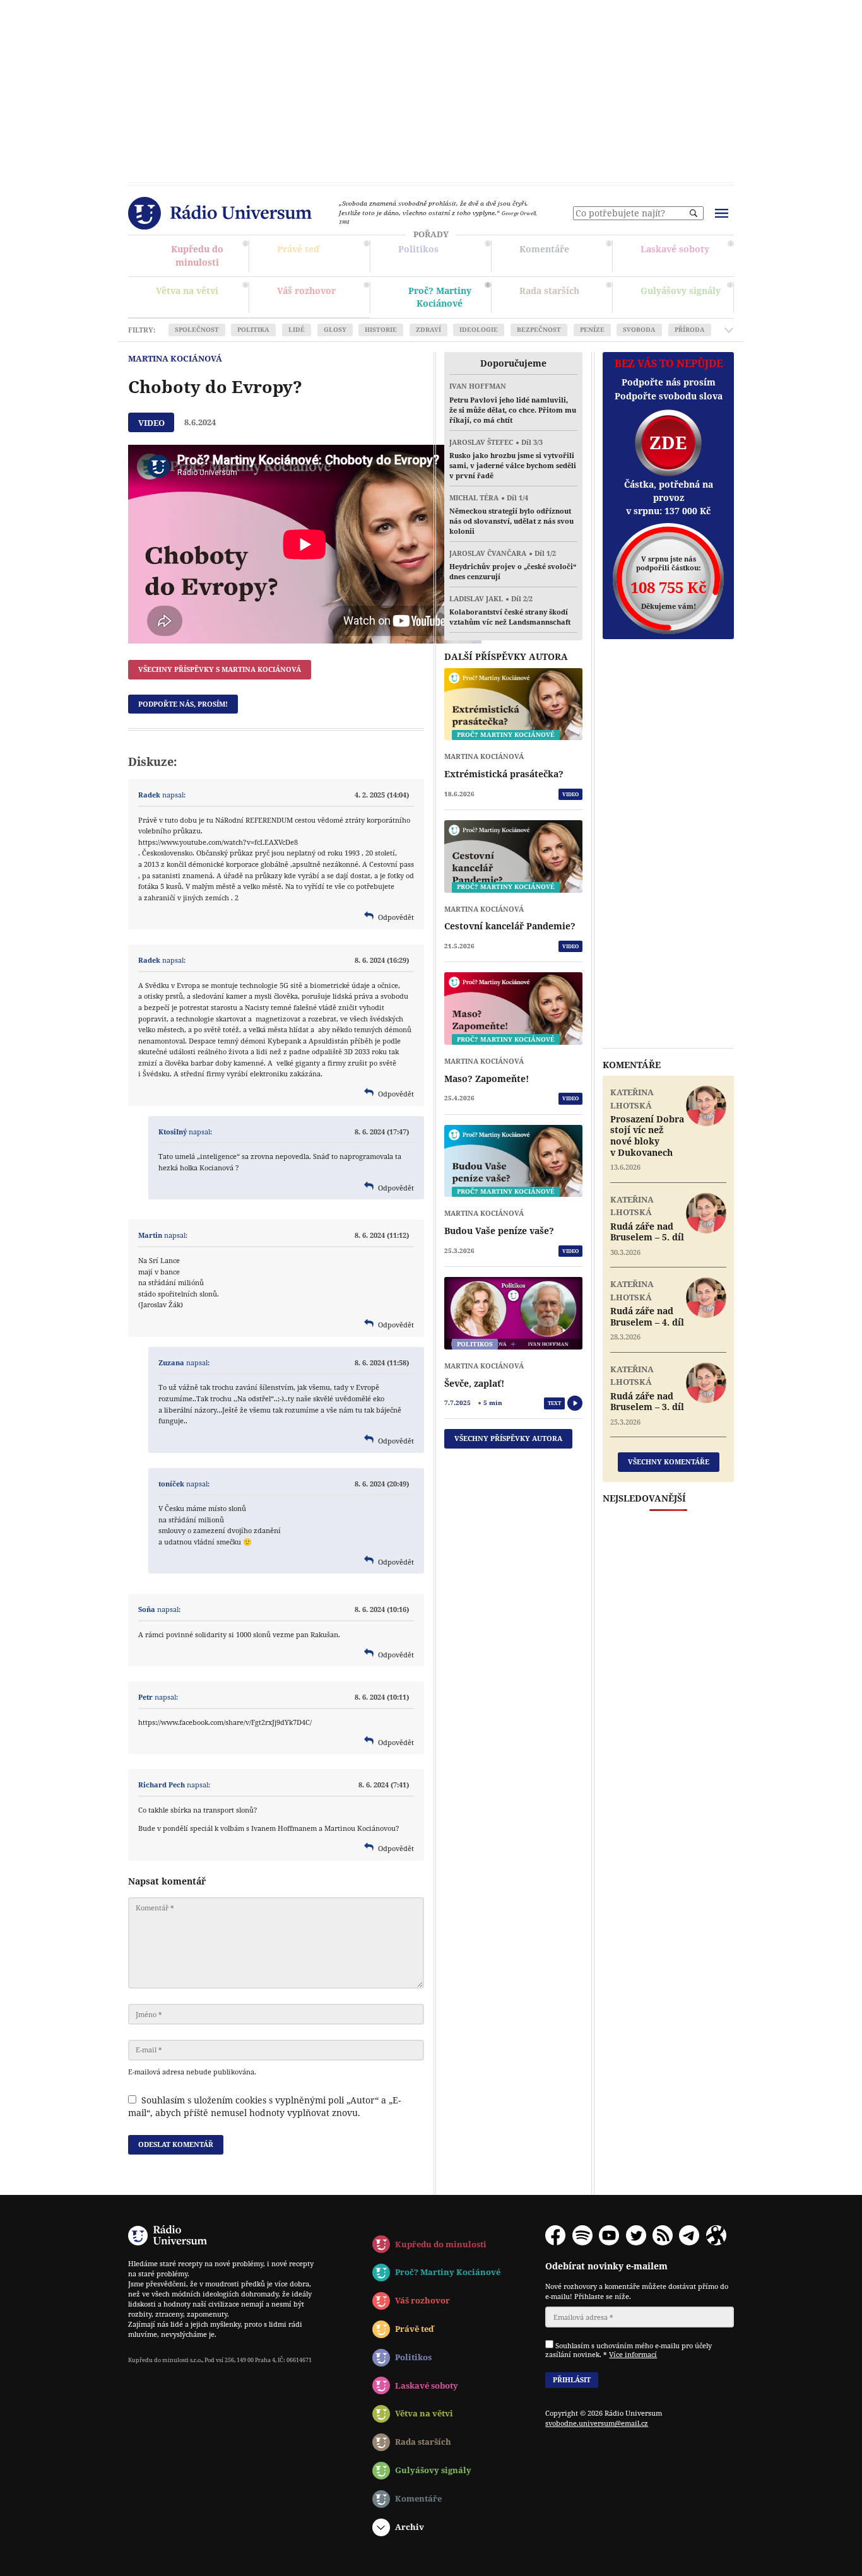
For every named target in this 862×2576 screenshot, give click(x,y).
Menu (721, 213)
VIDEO (570, 794)
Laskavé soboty (686, 256)
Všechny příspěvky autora (508, 1438)
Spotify (582, 2235)
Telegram (689, 2235)
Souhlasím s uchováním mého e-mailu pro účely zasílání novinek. (629, 2350)
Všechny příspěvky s (220, 669)
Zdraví (428, 330)
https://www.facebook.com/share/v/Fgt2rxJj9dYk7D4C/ (225, 1722)
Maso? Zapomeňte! (487, 1079)
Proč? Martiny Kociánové (443, 299)
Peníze (592, 330)
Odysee (716, 2235)
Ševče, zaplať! (474, 1384)
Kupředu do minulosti (201, 257)
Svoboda (639, 330)
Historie (381, 330)
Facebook (555, 2235)
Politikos (443, 256)
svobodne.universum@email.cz (597, 2423)
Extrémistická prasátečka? (504, 774)
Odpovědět (396, 917)
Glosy (335, 330)
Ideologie (479, 330)
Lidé (297, 330)
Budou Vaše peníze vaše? (499, 1231)
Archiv (410, 2527)
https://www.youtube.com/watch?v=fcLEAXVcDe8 (218, 842)
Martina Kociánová (175, 358)
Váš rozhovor (306, 291)
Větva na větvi (201, 298)
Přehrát (575, 1403)
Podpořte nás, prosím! (183, 704)
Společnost (197, 330)
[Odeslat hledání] (694, 213)
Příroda (690, 330)
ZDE (668, 443)
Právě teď (322, 257)
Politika (253, 330)
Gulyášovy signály (685, 294)
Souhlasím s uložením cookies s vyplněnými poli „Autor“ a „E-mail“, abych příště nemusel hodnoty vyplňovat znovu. (264, 2107)
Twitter (636, 2235)
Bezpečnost (539, 330)
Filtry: (142, 330)
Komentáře (564, 257)
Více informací (633, 2354)
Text (554, 1403)
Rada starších (564, 299)
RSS (663, 2235)
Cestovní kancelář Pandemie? (510, 926)
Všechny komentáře (669, 1461)
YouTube (609, 2235)
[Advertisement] (431, 88)
